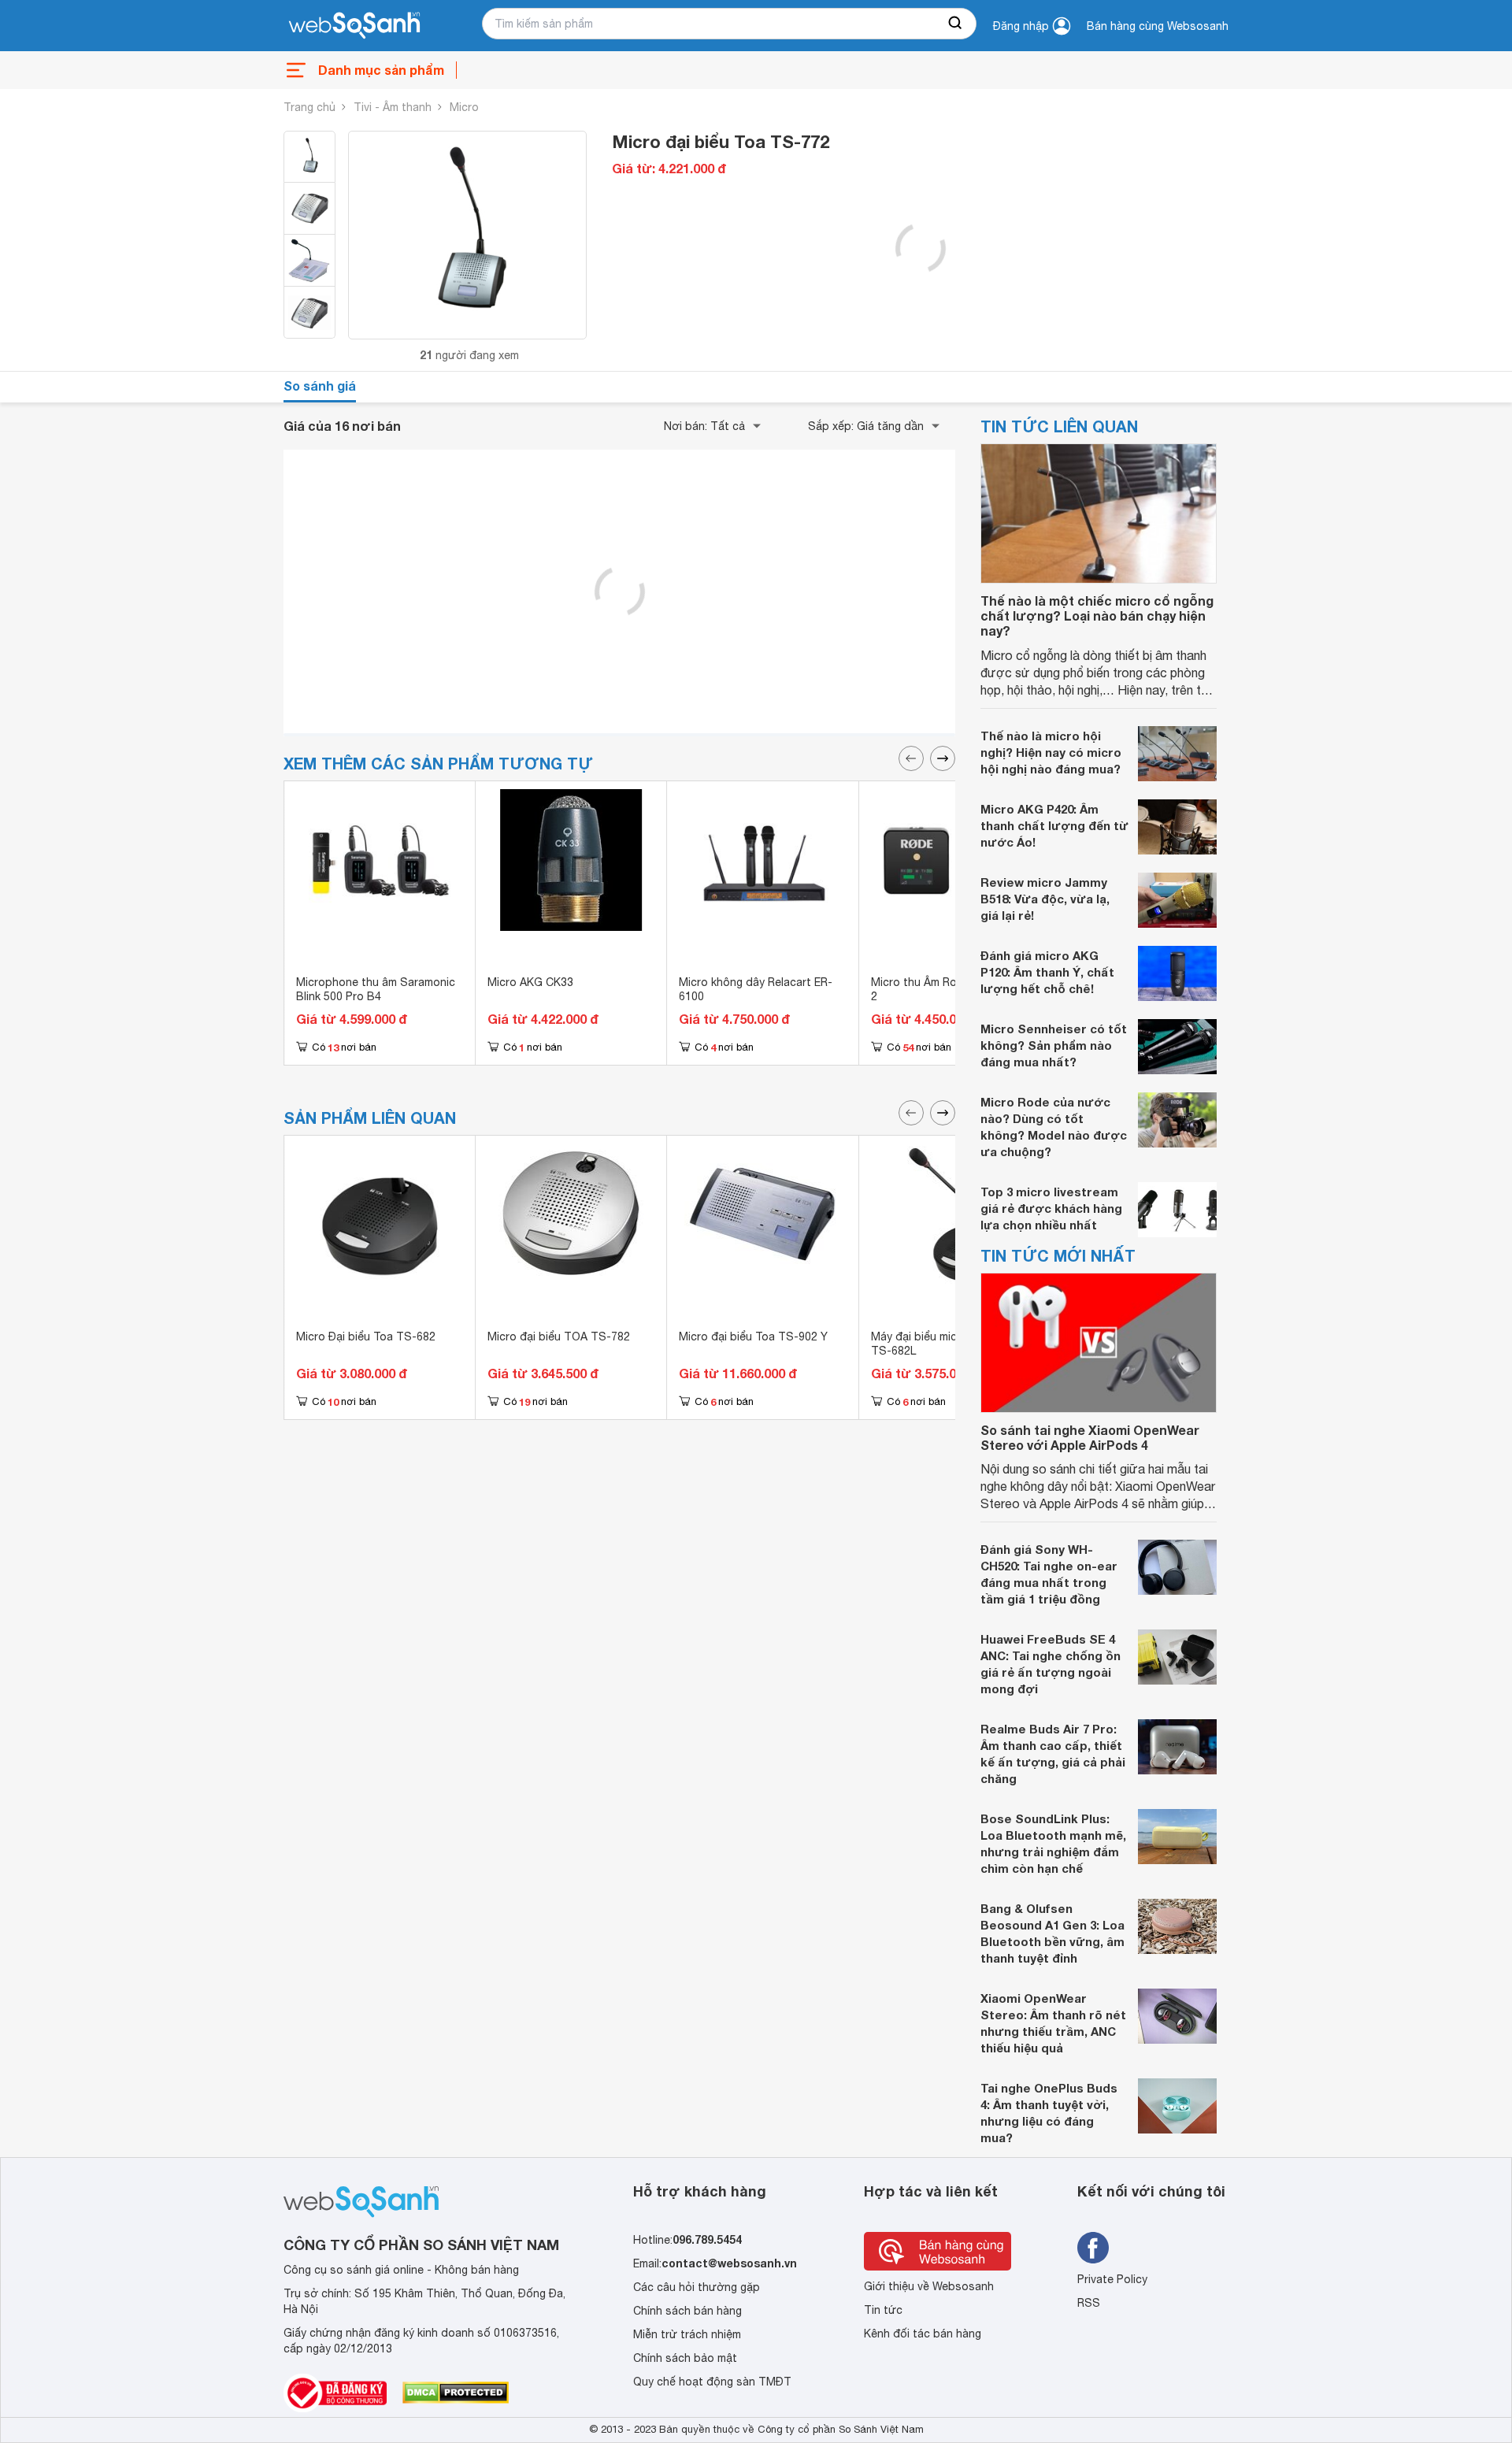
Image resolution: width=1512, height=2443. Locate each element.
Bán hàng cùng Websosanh (1158, 26)
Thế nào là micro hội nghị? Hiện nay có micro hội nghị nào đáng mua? (1051, 752)
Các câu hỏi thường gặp (697, 2287)
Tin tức (883, 2310)
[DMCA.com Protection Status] (456, 2393)
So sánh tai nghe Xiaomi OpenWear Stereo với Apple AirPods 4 (1090, 1437)
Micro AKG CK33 (530, 982)
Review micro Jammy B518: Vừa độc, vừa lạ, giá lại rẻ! (1045, 899)
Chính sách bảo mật (685, 2358)
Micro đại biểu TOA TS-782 (559, 1336)
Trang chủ (309, 107)
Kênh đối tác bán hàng (923, 2334)
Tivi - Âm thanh (393, 107)
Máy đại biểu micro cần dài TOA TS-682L (953, 1344)
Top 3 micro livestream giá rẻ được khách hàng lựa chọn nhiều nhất (1051, 1208)
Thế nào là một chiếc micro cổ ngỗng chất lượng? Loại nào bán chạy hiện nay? (1097, 615)
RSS (1089, 2303)
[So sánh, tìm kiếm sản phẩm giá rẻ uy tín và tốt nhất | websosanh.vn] (354, 26)
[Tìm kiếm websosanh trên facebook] (1093, 2248)
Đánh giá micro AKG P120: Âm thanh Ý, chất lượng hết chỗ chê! (1047, 972)
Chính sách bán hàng (687, 2311)
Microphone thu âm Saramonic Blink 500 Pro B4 (376, 989)
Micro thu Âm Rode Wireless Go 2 (954, 989)
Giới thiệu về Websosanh (929, 2286)
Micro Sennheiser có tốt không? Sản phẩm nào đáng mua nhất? (1054, 1045)
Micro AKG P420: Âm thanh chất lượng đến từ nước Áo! (1054, 825)
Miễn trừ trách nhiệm (687, 2334)
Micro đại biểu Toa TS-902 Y (753, 1336)
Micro (464, 107)
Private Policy (1112, 2279)
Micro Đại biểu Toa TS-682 (366, 1336)
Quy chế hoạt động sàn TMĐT (712, 2382)
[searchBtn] (956, 24)
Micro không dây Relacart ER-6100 (756, 989)
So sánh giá (320, 386)
